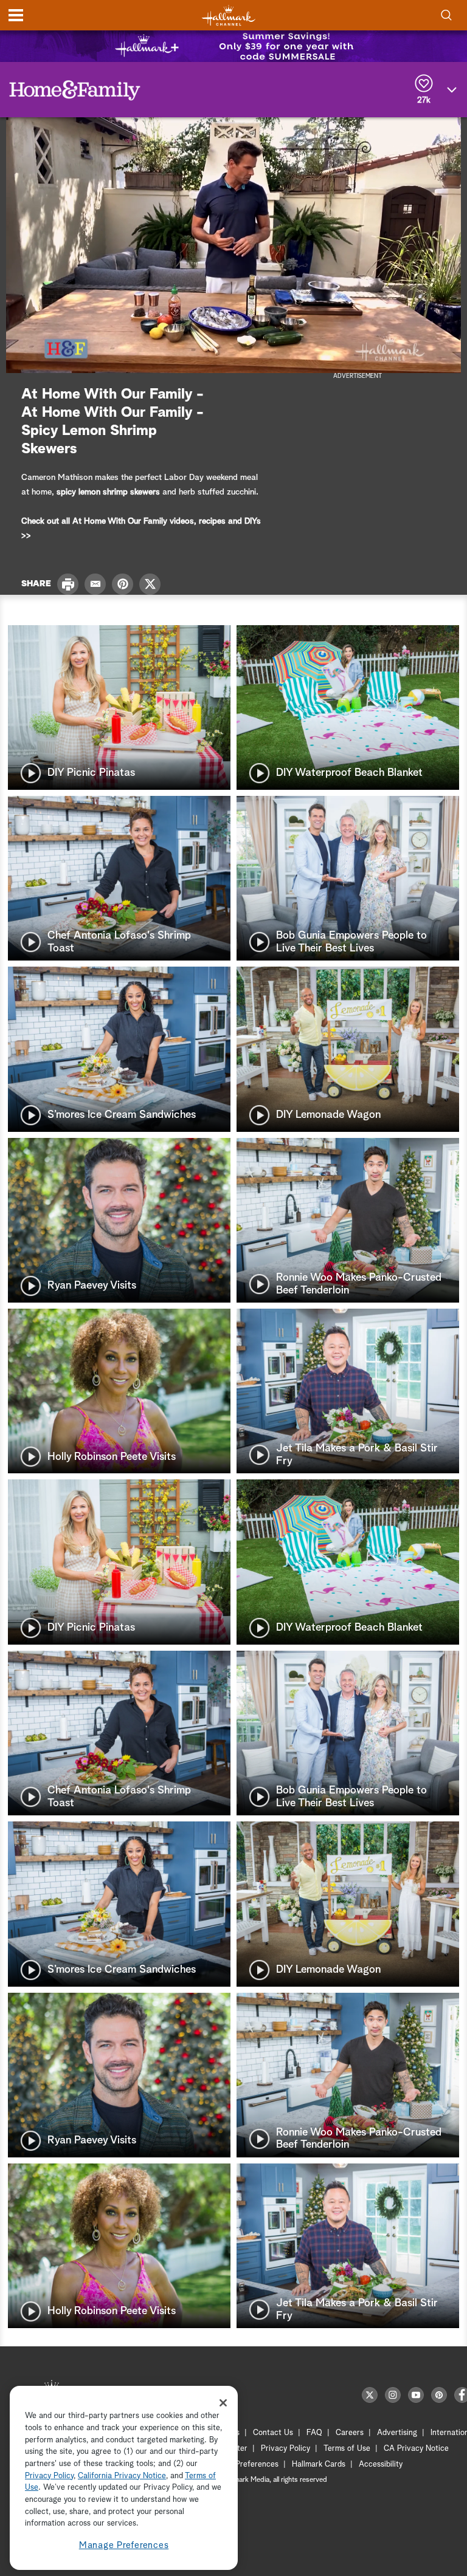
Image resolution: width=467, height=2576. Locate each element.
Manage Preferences (124, 2545)
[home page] (229, 15)
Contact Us (273, 2433)
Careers (350, 2433)
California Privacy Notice (122, 2476)
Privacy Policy (285, 2449)
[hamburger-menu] (16, 15)
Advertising (397, 2433)
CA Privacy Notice (416, 2449)
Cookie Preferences (244, 2465)
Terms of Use (347, 2449)
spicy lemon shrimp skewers (108, 492)
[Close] (223, 2403)
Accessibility (381, 2465)
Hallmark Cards (319, 2465)
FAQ (314, 2433)
